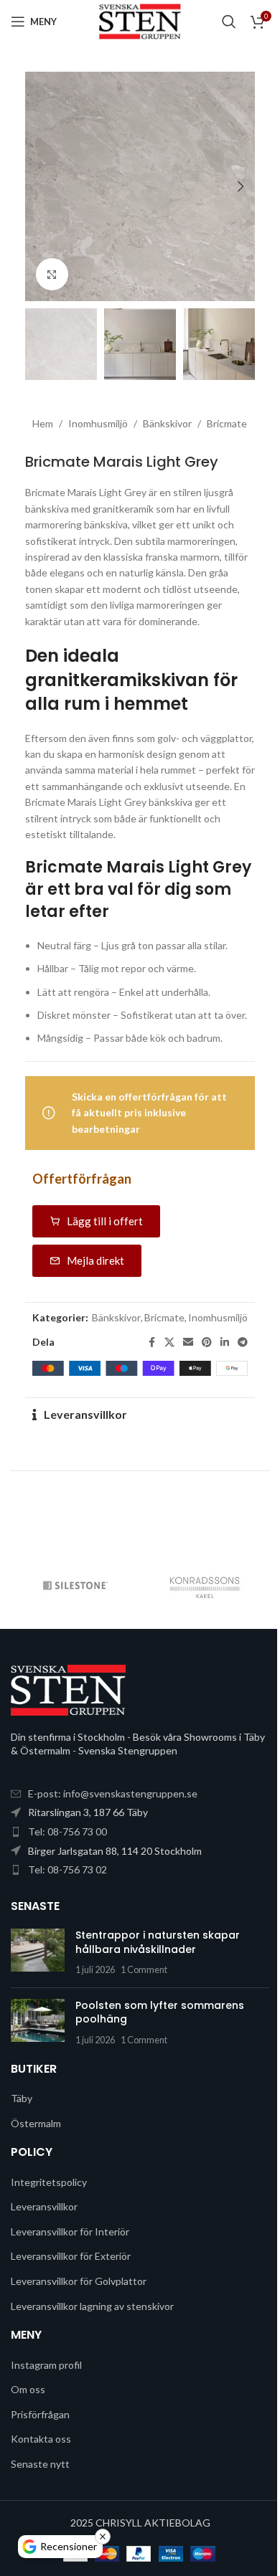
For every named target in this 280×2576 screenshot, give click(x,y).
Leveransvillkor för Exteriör (71, 2256)
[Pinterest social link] (207, 1342)
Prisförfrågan (40, 2414)
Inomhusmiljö (98, 423)
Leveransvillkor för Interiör (70, 2232)
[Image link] (68, 1689)
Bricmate (227, 423)
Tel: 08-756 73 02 (67, 1869)
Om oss (28, 2389)
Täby (22, 2098)
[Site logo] (140, 20)
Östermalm (36, 2123)
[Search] (229, 22)
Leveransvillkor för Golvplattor (79, 2281)
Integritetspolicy (49, 2182)
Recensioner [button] (69, 2546)
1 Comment (144, 1970)
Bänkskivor (167, 423)
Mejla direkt (95, 1260)
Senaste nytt (40, 2464)
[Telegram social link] (243, 1342)
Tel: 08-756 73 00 (67, 1831)
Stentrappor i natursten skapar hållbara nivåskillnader (158, 1942)
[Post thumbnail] (38, 1953)
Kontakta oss (41, 2439)
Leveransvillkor (85, 1414)
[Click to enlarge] (52, 274)
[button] (39, 186)
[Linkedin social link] (225, 1342)
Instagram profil (46, 2365)
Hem (43, 423)
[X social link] (169, 1342)
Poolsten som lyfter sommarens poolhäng (160, 2012)
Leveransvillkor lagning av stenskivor (92, 2306)
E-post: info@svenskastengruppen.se (113, 1793)
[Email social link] (188, 1342)
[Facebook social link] (151, 1342)
